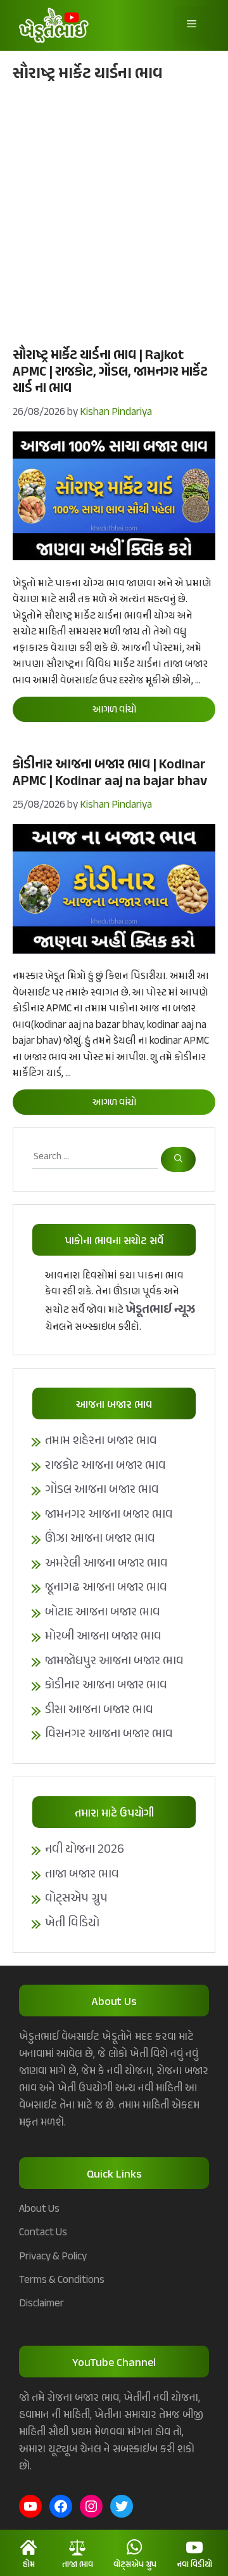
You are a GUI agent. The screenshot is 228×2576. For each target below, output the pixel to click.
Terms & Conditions (62, 2280)
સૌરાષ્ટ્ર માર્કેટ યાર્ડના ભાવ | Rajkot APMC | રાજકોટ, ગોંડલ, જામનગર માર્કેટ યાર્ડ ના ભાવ (110, 372)
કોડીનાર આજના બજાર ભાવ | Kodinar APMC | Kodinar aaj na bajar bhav (110, 773)
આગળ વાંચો (114, 710)
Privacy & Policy (53, 2257)
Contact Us (43, 2233)
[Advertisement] (114, 213)
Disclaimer (41, 2304)
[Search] (178, 1160)
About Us (39, 2209)
